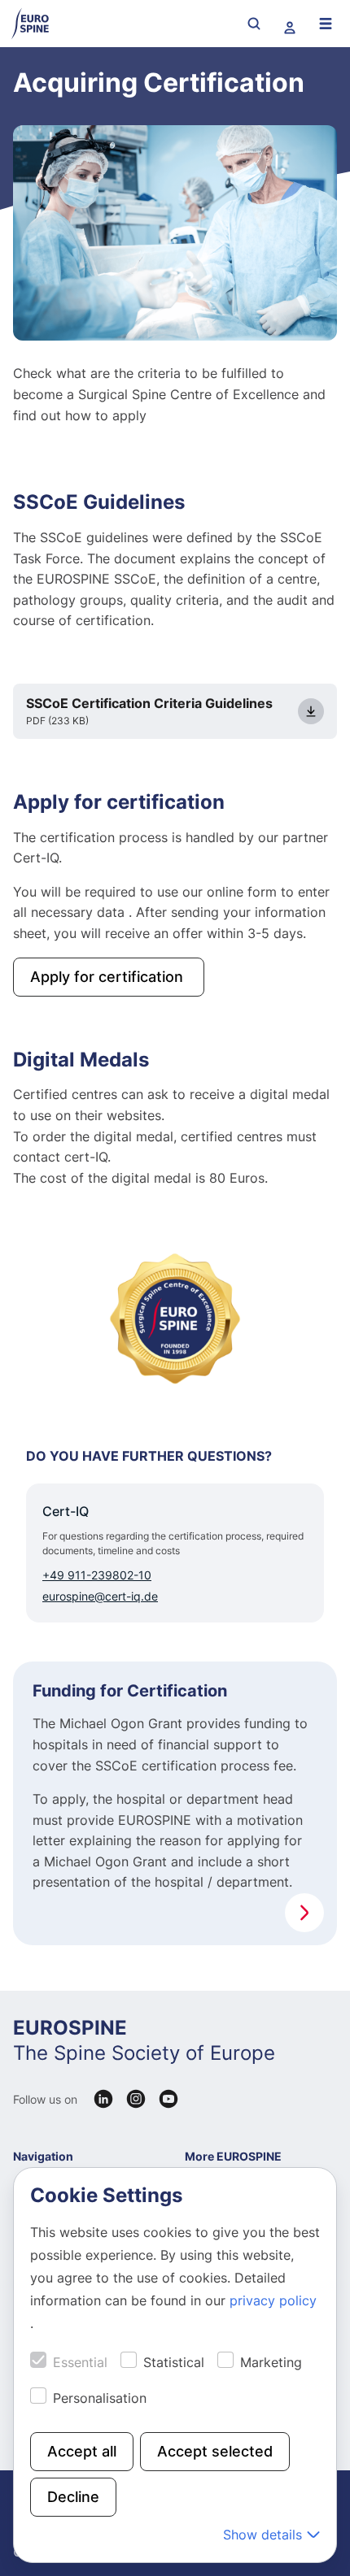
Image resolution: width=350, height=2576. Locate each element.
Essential (80, 2362)
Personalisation (100, 2398)
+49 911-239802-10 (97, 1575)
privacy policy (273, 2300)
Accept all (82, 2451)
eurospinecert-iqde (100, 1596)
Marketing (271, 2362)
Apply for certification (109, 977)
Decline (73, 2497)
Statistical (174, 2362)
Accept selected (215, 2451)
